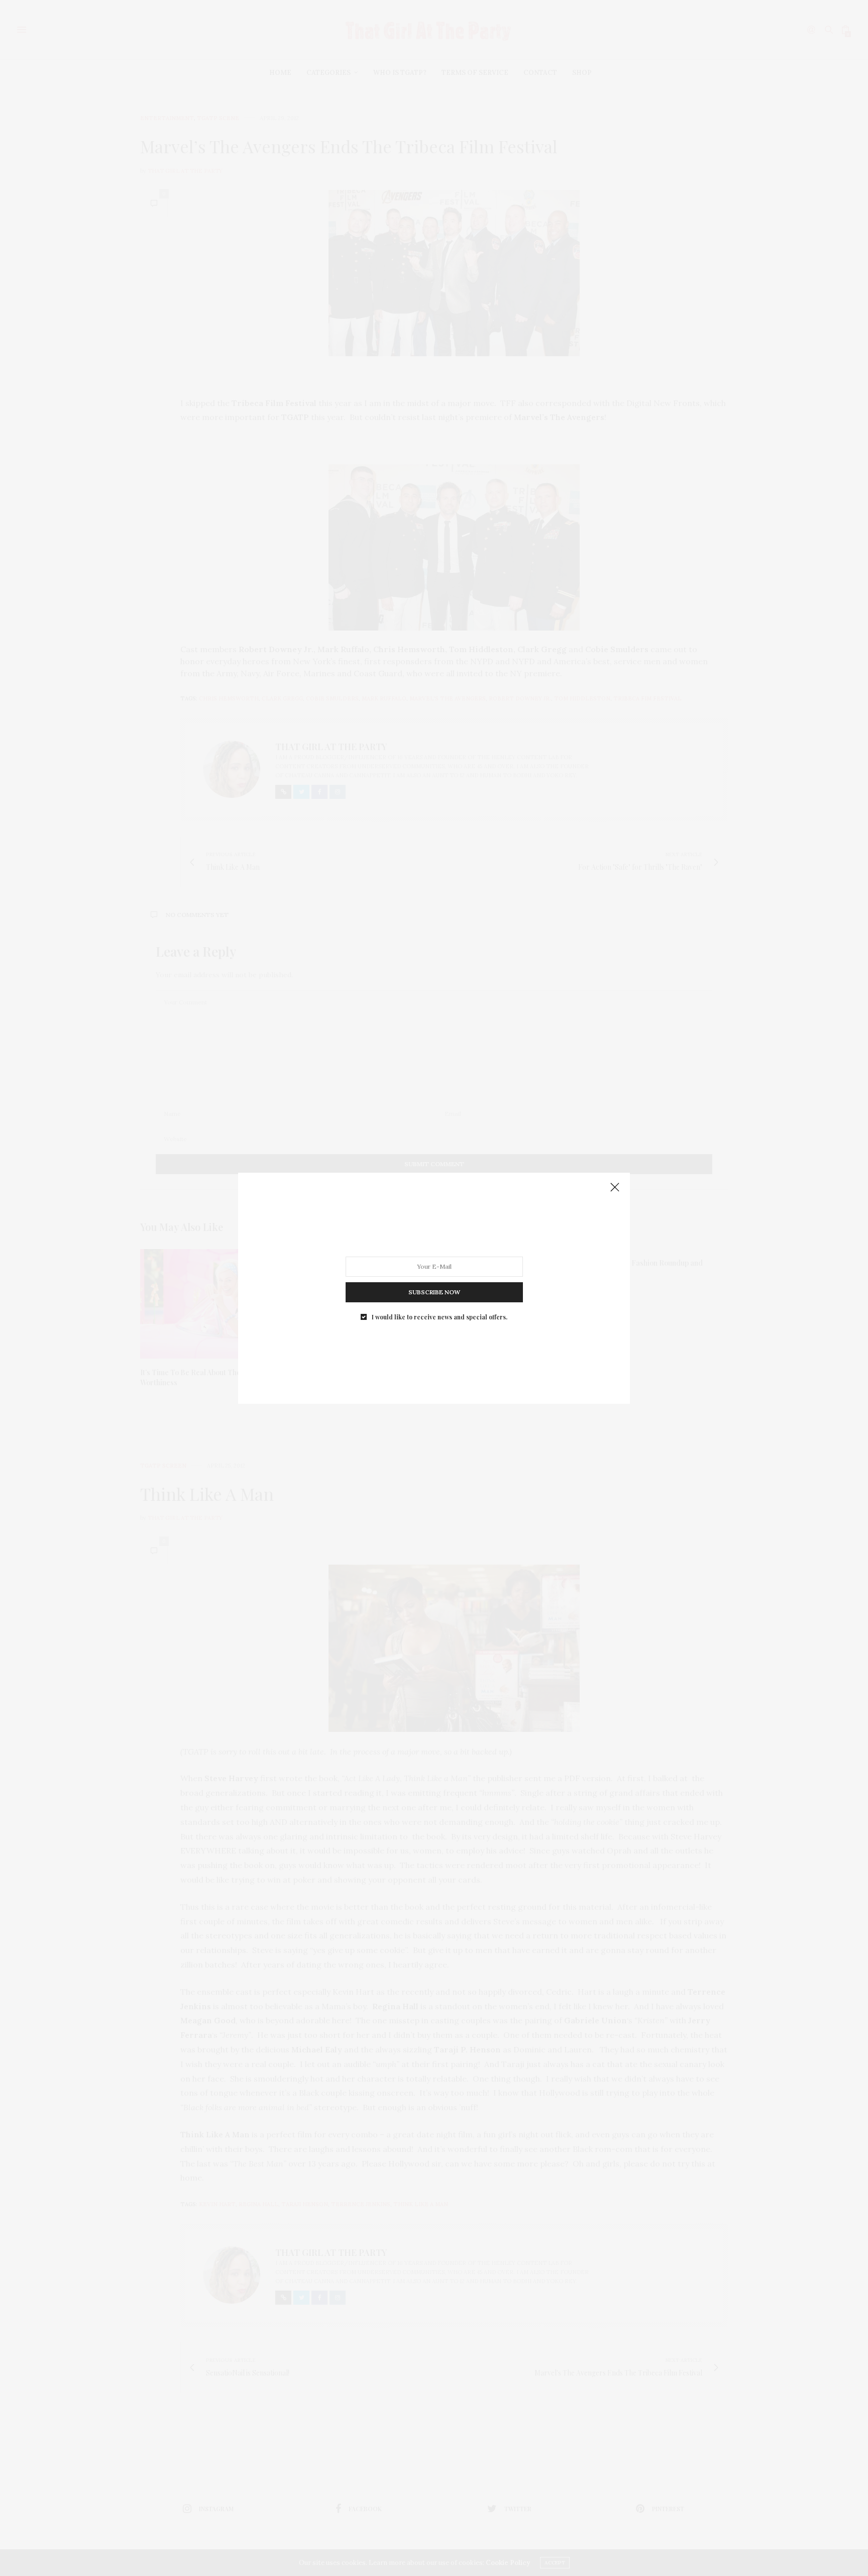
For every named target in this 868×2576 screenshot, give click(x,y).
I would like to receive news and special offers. (440, 1316)
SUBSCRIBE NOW (434, 1292)
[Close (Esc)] (615, 1188)
